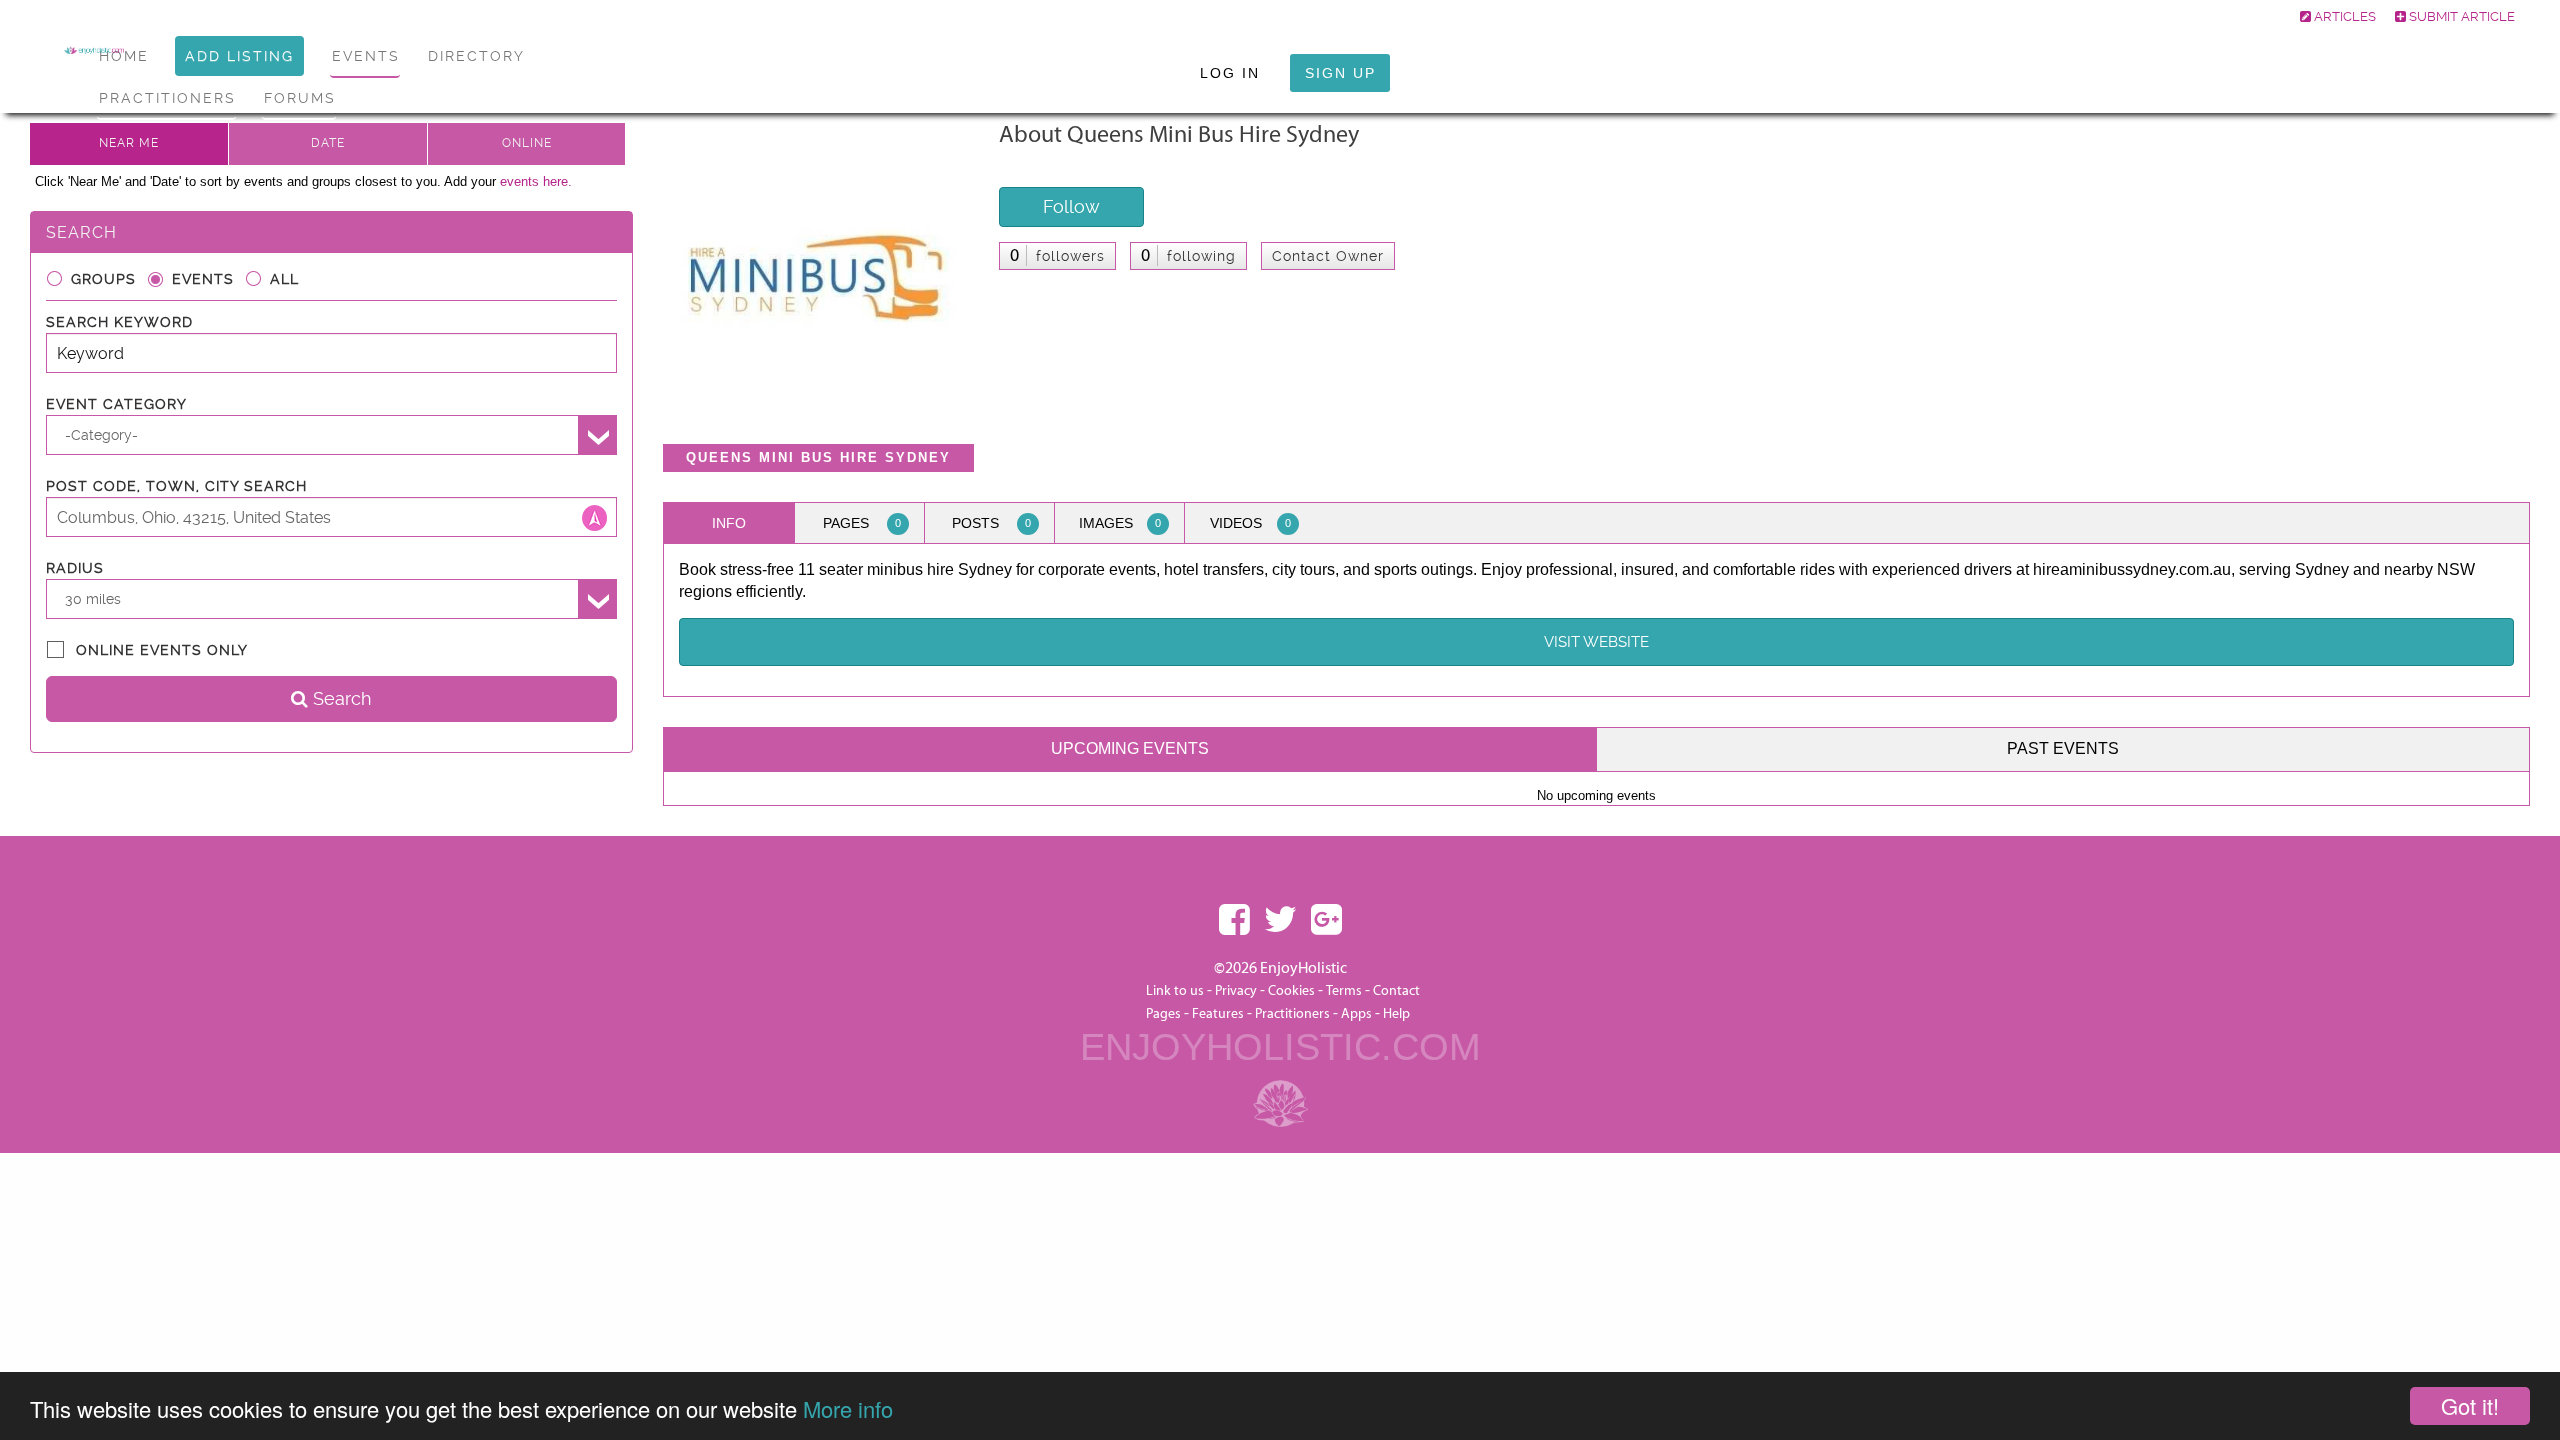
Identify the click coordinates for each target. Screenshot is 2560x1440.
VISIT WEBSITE (1596, 642)
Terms (1344, 991)
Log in (1230, 73)
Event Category (116, 404)
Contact (1396, 991)
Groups (103, 279)
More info (848, 1408)
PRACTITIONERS (167, 98)
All (284, 279)
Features (1218, 1014)
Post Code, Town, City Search (176, 486)
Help (1396, 1014)
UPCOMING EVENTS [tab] (1130, 748)
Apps (1356, 1014)
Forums (300, 98)
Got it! (2470, 1405)
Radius (75, 568)
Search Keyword (119, 322)
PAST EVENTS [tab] (2063, 748)
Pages (1163, 1014)
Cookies (1293, 991)
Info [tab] (729, 523)
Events (203, 279)
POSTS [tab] (991, 523)
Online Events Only (162, 650)
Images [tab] (1120, 523)
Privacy (1236, 991)
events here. (536, 181)
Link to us (1175, 991)
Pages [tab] (862, 523)
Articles (2343, 16)
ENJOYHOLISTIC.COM (1280, 1047)
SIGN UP (1340, 73)
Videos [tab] (1250, 523)
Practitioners (1292, 1014)
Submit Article (2460, 16)
